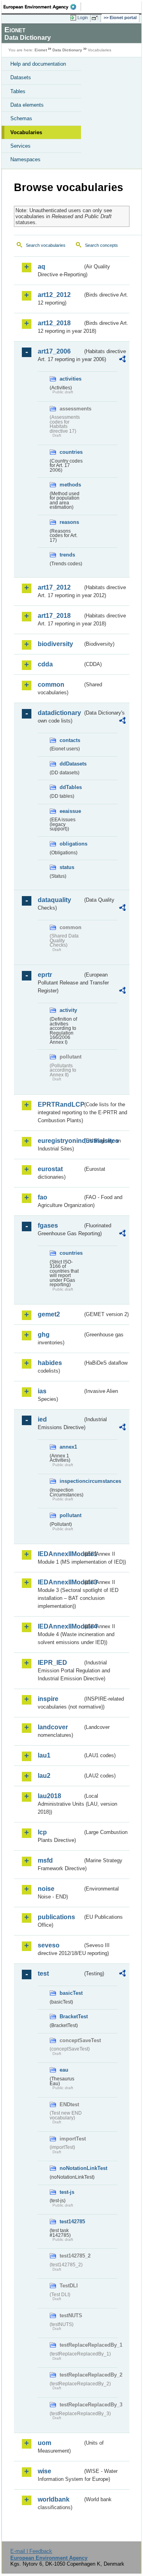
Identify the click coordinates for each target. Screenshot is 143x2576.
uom (44, 2443)
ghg (44, 1335)
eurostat (50, 1169)
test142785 (71, 2222)
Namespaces (25, 159)
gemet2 (49, 1314)
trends (67, 555)
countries (71, 452)
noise (46, 1889)
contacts (70, 740)
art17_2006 (54, 351)
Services (20, 146)
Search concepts (101, 245)
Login (83, 18)
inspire (48, 1699)
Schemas (21, 118)
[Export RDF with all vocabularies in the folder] (122, 360)
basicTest (71, 1993)
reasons (69, 522)
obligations (71, 844)
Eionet (41, 50)
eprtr (45, 975)
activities (71, 379)
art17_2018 (54, 616)
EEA (42, 7)
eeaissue (70, 811)
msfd (45, 1860)
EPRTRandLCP (60, 1104)
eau (64, 2070)
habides (50, 1363)
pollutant (71, 1515)
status (67, 867)
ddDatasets (71, 764)
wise (44, 2471)
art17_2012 (54, 587)
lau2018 (49, 1796)
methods (70, 485)
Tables (18, 91)
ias (42, 1391)
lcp (42, 1832)
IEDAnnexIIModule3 (60, 1582)
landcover (53, 1727)
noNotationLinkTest (71, 2168)
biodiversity (55, 644)
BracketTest (71, 2016)
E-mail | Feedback (31, 2551)
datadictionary (59, 713)
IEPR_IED (52, 1663)
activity (68, 1010)
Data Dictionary (67, 50)
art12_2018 (54, 323)
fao (43, 1197)
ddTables (71, 787)
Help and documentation (38, 64)
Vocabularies (26, 132)
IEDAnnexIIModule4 (60, 1626)
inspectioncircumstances (71, 1481)
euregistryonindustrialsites (60, 1141)
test (43, 1974)
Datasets (21, 77)
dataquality (54, 900)
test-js (67, 2192)
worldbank (54, 2499)
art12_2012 (54, 295)
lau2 (44, 1776)
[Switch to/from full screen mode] (96, 18)
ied (42, 1419)
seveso (49, 1945)
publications (56, 1917)
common (51, 685)
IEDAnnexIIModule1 (60, 1554)
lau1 (44, 1755)
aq (42, 267)
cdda (45, 664)
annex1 (68, 1447)
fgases (48, 1226)
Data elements (27, 105)
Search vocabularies (46, 245)
